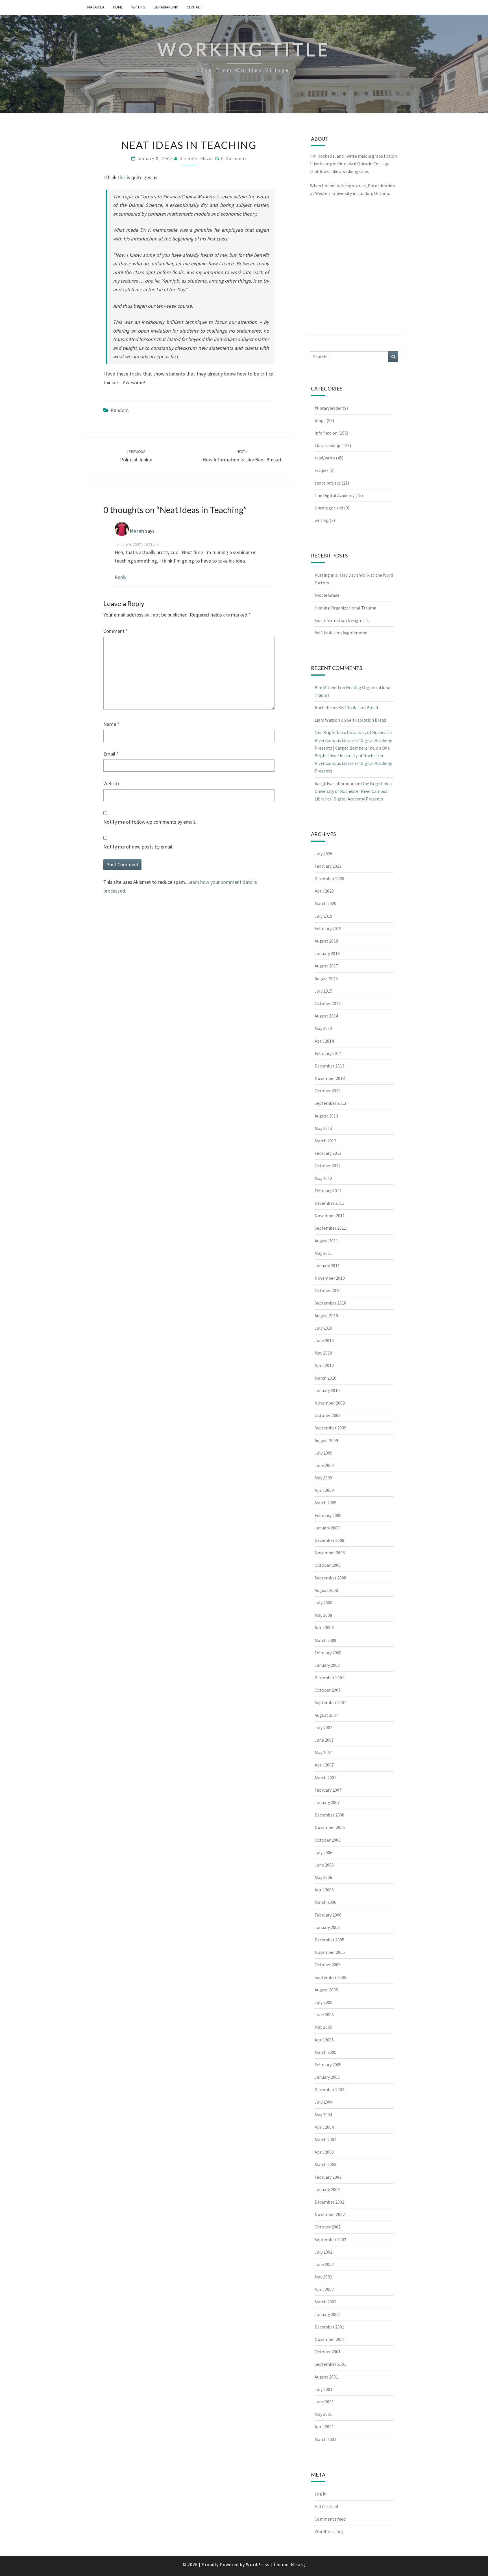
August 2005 (326, 1990)
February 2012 (328, 1191)
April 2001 (324, 2427)
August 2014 (326, 1016)
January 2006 (327, 1927)
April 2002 (324, 2289)
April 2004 (324, 2127)
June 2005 (324, 2015)
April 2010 (324, 1365)
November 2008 (330, 1553)
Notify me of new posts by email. (138, 847)
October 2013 (328, 1091)
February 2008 (328, 1653)
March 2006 (325, 1902)
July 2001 (323, 2389)
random (120, 410)
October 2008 (328, 1565)
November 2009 (330, 1403)
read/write (325, 458)
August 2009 (326, 1440)
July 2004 (323, 2102)
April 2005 (324, 2040)
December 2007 (329, 1677)
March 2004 (325, 2139)
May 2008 (323, 1615)
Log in (321, 2494)
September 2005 (330, 1977)
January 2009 (327, 1528)
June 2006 (324, 1865)
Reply (120, 577)
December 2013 (329, 1066)
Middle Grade (327, 595)
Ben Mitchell (327, 687)
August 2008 (326, 1590)
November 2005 (330, 1952)
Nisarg (298, 2564)
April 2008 (324, 1627)
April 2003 (324, 2152)
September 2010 (330, 1303)
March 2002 (325, 2302)
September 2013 (330, 1103)
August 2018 (326, 941)
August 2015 (326, 978)
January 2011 (327, 1266)
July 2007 (323, 1728)
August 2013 (326, 1116)
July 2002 (323, 2252)
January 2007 (327, 1802)
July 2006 (323, 1852)
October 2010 (328, 1290)
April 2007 (324, 1765)
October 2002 (328, 2227)
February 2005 (328, 2065)
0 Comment (234, 158)
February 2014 (328, 1053)
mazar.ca (96, 7)
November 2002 (330, 2214)
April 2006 (324, 1890)
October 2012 (328, 1166)
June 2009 (324, 1465)
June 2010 (324, 1340)
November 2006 (330, 1827)
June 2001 (324, 2402)
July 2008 (323, 1603)
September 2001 (330, 2364)
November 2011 (330, 1216)
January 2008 (327, 1665)
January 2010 (327, 1390)
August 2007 (326, 1715)
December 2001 (329, 2327)
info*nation (326, 433)
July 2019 (323, 916)
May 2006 (323, 1877)
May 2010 (323, 1353)
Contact (194, 7)
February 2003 (328, 2177)
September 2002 (330, 2239)
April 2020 (324, 891)
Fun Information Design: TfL (342, 620)
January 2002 (327, 2314)
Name (111, 724)
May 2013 (323, 1128)
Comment (116, 631)
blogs (320, 420)
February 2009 (328, 1515)
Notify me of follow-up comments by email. (150, 822)
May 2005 (323, 2027)
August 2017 (326, 966)
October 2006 (328, 1840)
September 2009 (330, 1428)
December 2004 (329, 2089)
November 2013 (330, 1078)
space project (328, 483)
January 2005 (327, 2077)
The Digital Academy (335, 495)
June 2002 (324, 2264)
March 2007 (325, 1778)
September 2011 (330, 1228)
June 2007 (324, 1740)
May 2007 (323, 1752)
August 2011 (326, 1241)
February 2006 (328, 1915)
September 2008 (330, 1578)
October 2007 (328, 1690)
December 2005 (329, 1940)
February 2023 (328, 866)
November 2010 (330, 1278)
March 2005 (325, 2052)
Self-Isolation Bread (358, 708)
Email (111, 754)
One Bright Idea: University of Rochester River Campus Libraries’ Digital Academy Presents (354, 791)
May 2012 (323, 1178)
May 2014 (323, 1028)
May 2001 (323, 2414)
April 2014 (324, 1041)
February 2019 (328, 928)
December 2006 (329, 1815)
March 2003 (325, 2164)
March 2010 (325, 1378)
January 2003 (327, 2189)
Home (118, 7)
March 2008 (325, 1640)
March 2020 (325, 903)
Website (112, 783)
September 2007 (330, 1702)
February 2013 (328, 1153)
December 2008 (329, 1540)
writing (138, 7)
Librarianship (166, 7)
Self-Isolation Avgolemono (341, 633)
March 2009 (325, 1503)
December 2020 (329, 878)
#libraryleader (328, 408)
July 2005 (323, 2002)
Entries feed (326, 2506)
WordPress (258, 2564)
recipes (322, 470)
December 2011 (329, 1203)
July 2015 (323, 991)
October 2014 (328, 1003)
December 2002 (329, 2202)
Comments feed (330, 2519)
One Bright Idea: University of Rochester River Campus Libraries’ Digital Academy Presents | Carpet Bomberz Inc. (353, 740)
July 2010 (323, 1328)
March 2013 (325, 1141)
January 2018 (327, 953)
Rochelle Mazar (197, 158)
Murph (137, 531)
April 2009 (324, 1490)
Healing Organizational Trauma (345, 608)
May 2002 (323, 2277)
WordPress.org (329, 2531)
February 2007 (328, 1790)
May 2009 (323, 1478)
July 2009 (323, 1453)
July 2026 (323, 854)
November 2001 (330, 2339)
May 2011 (323, 1253)
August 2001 (326, 2377)
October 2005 (328, 1965)
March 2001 (325, 2439)
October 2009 (328, 1415)
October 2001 (328, 2352)
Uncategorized (329, 508)
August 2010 (326, 1316)
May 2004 (323, 2115)
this (122, 177)
